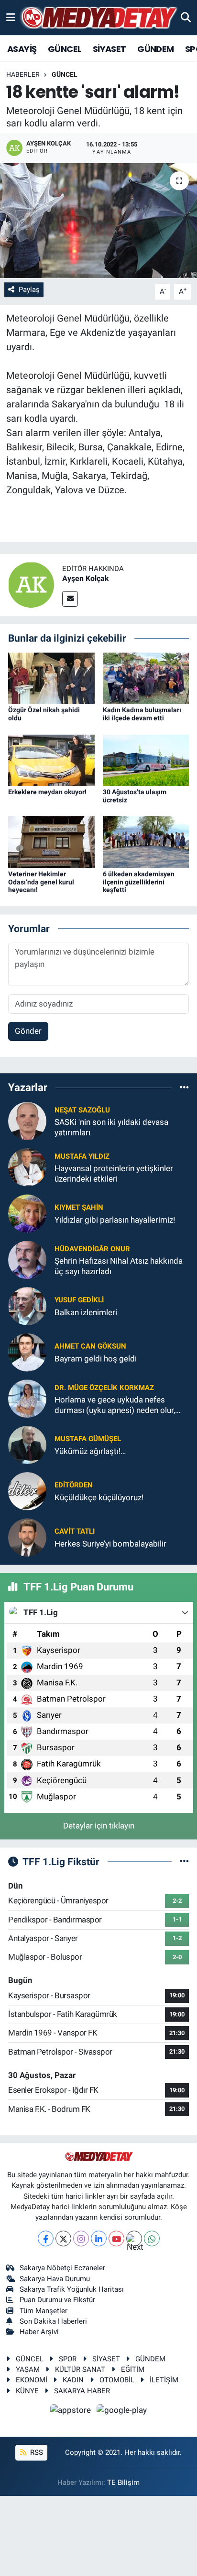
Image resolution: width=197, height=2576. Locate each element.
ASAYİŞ (22, 49)
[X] (63, 2238)
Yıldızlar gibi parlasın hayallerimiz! (115, 1220)
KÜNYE (27, 2391)
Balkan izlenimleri (86, 1312)
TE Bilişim (123, 2483)
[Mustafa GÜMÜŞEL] (27, 1444)
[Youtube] (116, 2238)
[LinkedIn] (99, 2238)
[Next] (134, 2238)
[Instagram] (81, 2238)
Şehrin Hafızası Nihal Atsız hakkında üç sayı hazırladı (119, 1266)
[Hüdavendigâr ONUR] (27, 1259)
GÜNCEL (65, 49)
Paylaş (29, 290)
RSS (36, 2452)
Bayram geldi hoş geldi (96, 1359)
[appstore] (72, 2411)
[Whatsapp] (152, 2238)
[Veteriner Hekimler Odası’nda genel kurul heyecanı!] (51, 841)
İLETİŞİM (164, 2380)
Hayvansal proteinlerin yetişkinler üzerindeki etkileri (114, 1173)
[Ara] (186, 17)
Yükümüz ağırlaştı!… (90, 1451)
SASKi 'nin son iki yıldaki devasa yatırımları (111, 1127)
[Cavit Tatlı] (27, 1537)
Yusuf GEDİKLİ (79, 1300)
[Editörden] (27, 1491)
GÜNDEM (155, 49)
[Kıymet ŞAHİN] (27, 1213)
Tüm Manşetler (44, 2311)
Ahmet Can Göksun (90, 1346)
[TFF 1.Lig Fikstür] (184, 1861)
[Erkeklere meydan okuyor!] (51, 759)
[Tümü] (184, 1087)
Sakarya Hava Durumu (55, 2279)
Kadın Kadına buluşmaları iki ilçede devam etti (142, 714)
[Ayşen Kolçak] (31, 584)
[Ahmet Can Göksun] (27, 1352)
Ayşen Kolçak (86, 578)
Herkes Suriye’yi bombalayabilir (110, 1544)
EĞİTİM (133, 2369)
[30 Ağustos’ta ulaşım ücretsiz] (146, 759)
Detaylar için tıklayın (99, 1826)
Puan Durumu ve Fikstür (57, 2300)
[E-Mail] (70, 599)
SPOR (68, 2359)
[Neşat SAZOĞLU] (27, 1121)
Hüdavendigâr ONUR (92, 1249)
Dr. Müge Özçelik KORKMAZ (104, 1388)
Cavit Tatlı (75, 1531)
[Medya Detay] (98, 18)
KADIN (73, 2380)
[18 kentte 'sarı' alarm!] (98, 221)
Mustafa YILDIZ (82, 1156)
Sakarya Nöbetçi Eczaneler (62, 2268)
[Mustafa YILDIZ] (27, 1167)
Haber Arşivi (39, 2332)
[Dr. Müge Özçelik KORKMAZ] (27, 1398)
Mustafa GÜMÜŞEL (88, 1439)
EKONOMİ (32, 2380)
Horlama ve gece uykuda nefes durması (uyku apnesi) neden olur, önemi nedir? (115, 1405)
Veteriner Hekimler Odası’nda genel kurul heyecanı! (41, 882)
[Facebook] (46, 2238)
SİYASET (109, 49)
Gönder (28, 1031)
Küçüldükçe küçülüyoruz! (99, 1497)
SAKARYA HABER (82, 2391)
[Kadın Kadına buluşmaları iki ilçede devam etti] (146, 678)
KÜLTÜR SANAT (80, 2369)
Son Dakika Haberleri (53, 2321)
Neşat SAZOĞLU (82, 1110)
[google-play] (122, 2411)
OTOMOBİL (117, 2380)
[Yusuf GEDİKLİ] (27, 1306)
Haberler (23, 74)
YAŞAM (28, 2369)
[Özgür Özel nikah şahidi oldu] (51, 678)
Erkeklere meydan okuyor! (47, 792)
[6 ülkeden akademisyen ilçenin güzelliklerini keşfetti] (146, 841)
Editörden (74, 1485)
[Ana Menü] (11, 17)
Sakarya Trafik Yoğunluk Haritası (72, 2289)
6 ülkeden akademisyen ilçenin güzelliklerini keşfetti (139, 882)
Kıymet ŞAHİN (79, 1207)
